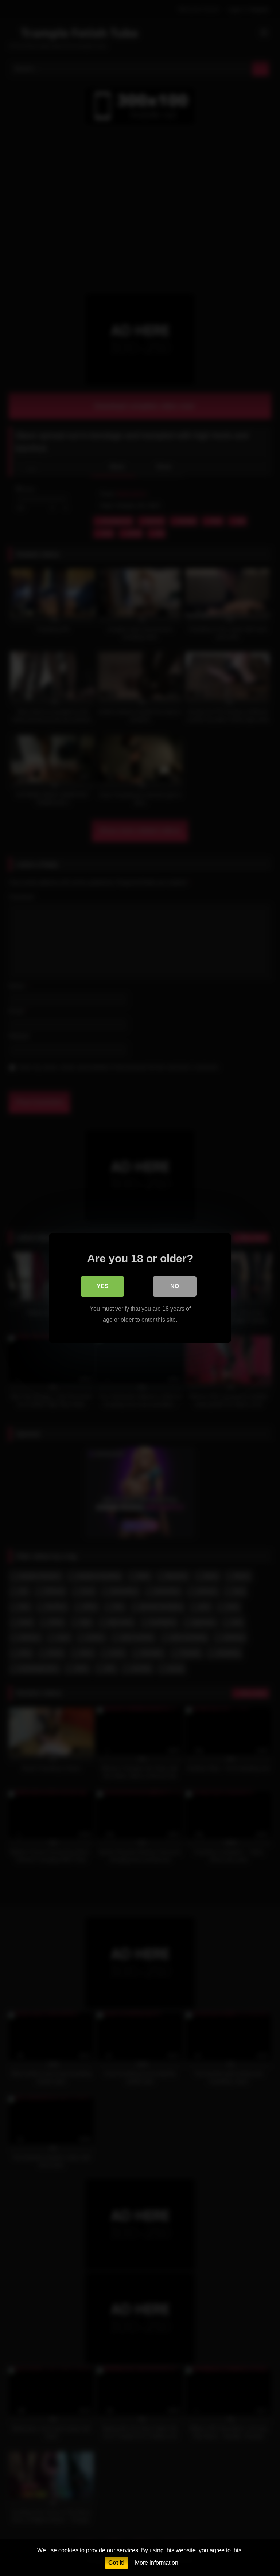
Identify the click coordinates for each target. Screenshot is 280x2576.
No (175, 1286)
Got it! (116, 2563)
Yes (103, 1286)
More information (157, 2563)
